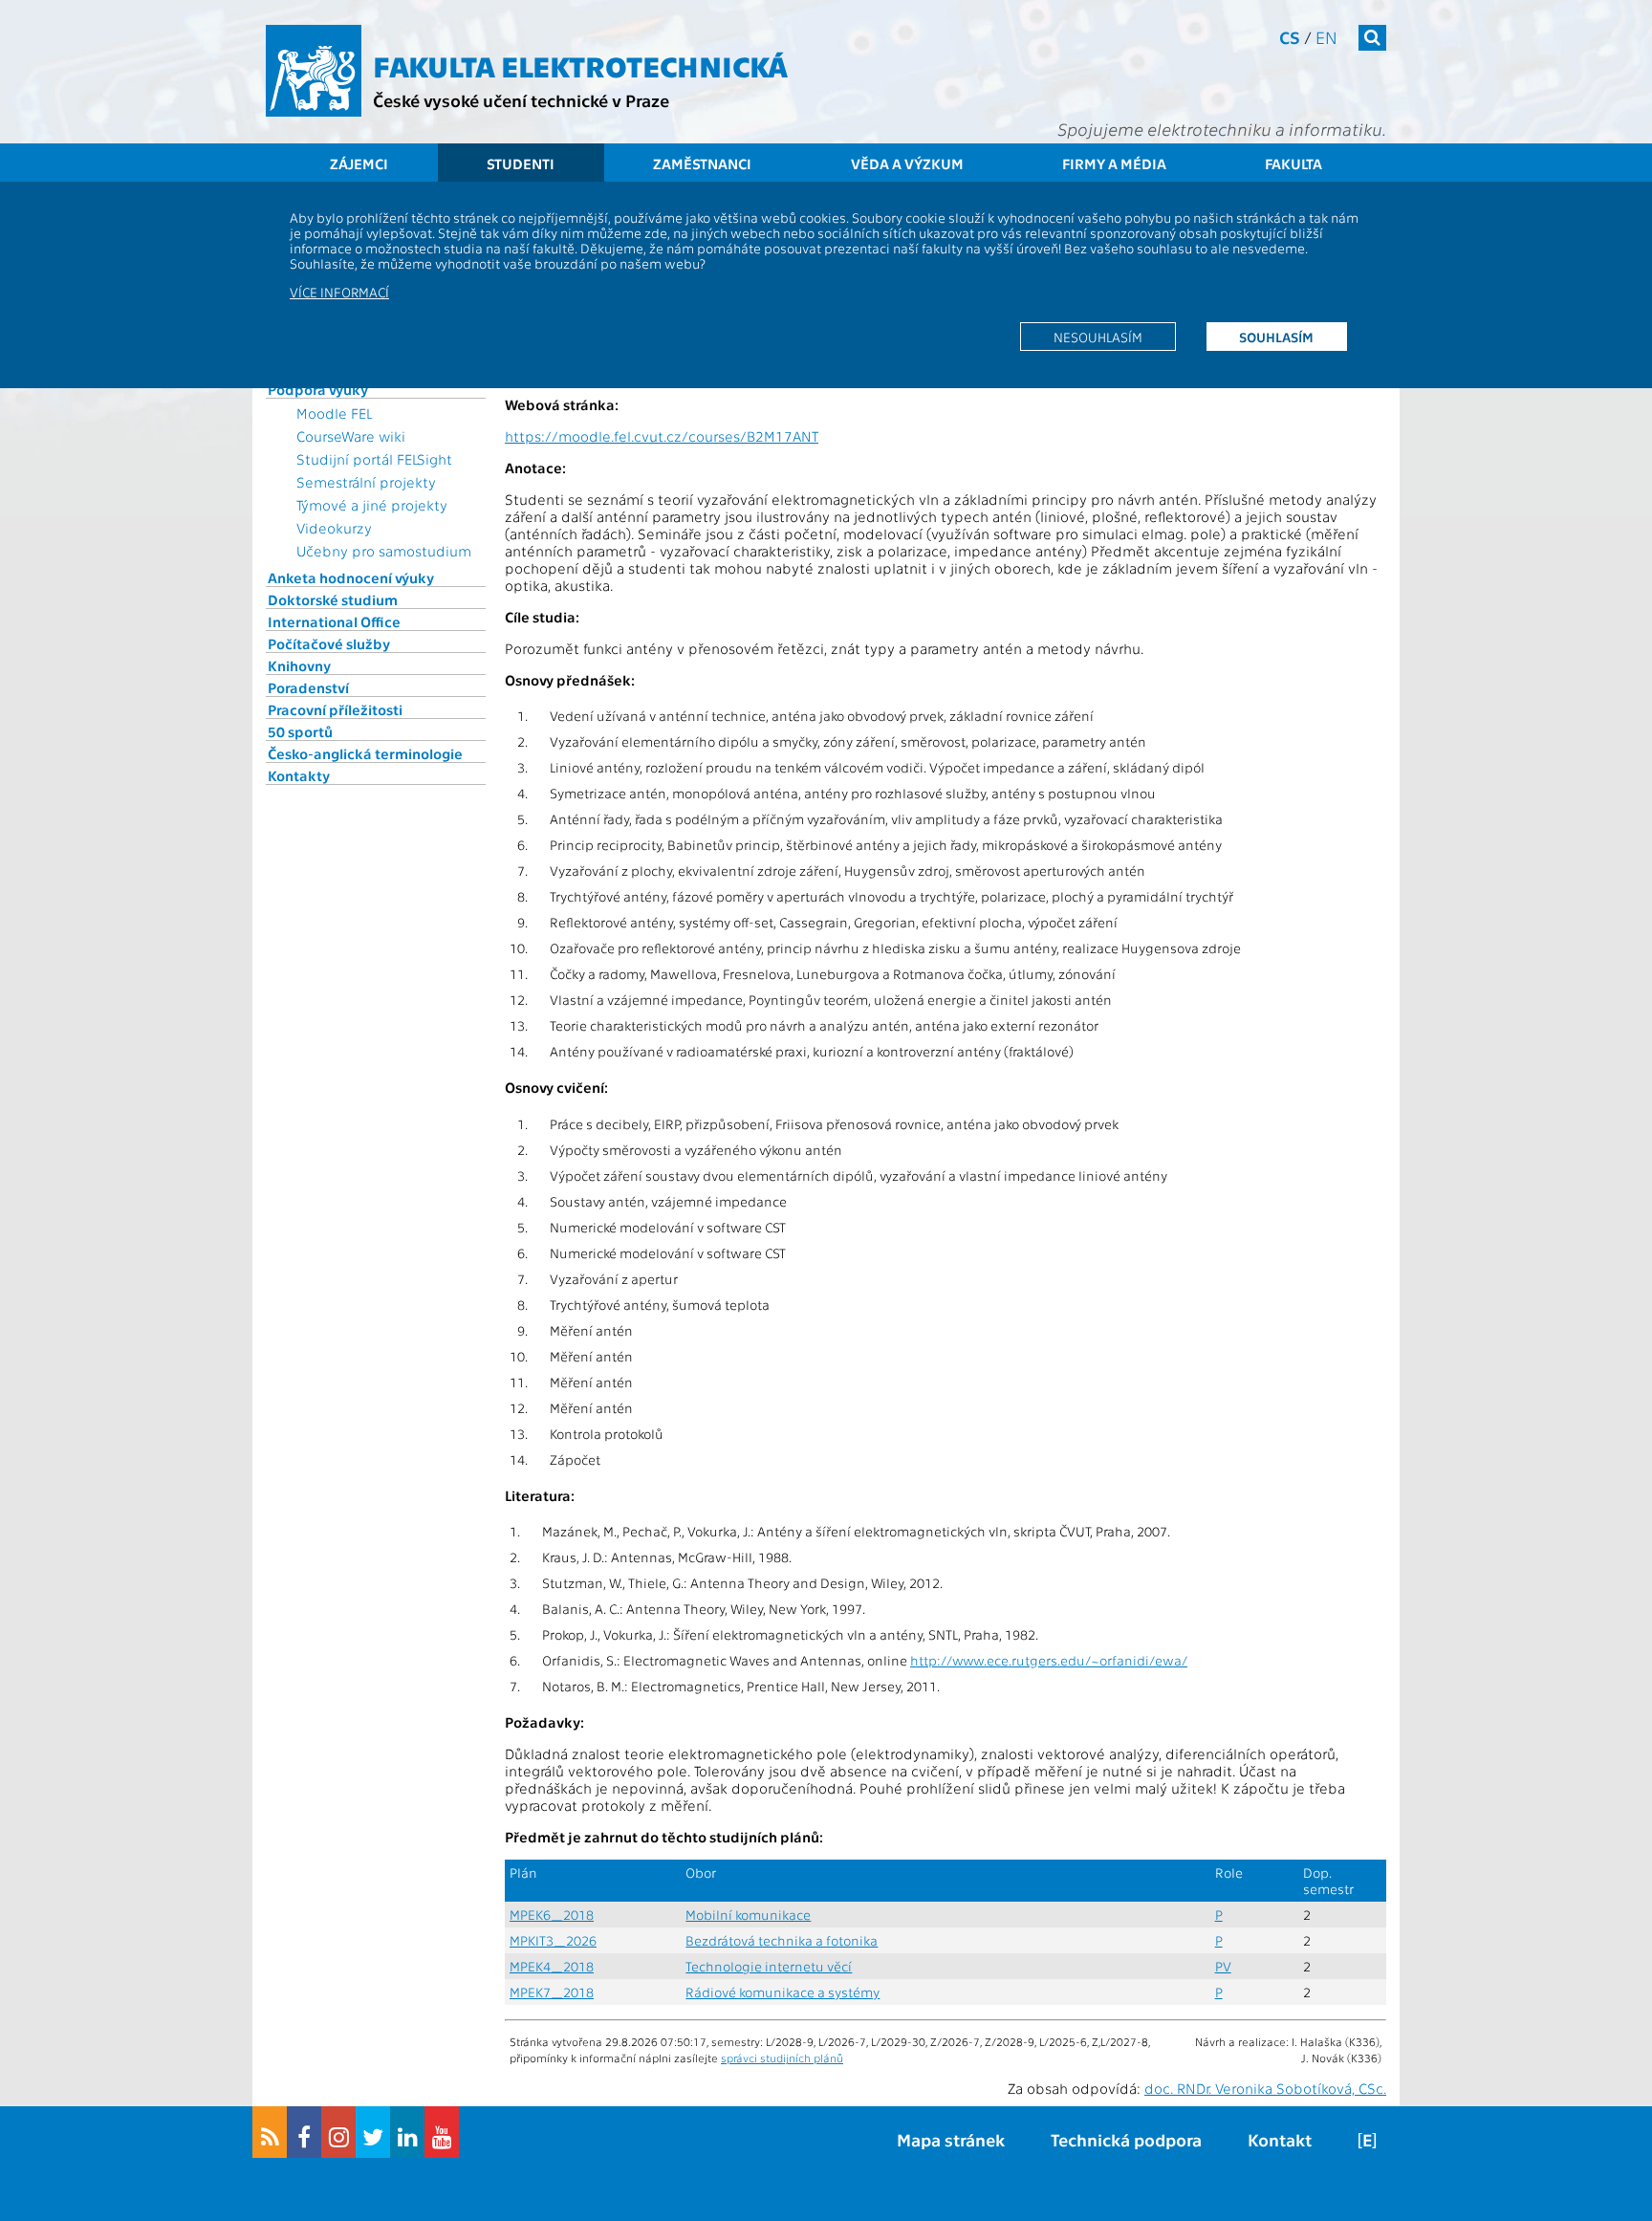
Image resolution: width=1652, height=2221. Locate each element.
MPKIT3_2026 (553, 1940)
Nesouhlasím (1098, 337)
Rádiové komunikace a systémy (783, 1992)
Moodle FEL (334, 413)
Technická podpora (1126, 2139)
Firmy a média (1114, 163)
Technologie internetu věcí (769, 1966)
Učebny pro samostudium (384, 551)
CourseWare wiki (351, 436)
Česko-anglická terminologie (365, 753)
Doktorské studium (333, 599)
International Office (334, 621)
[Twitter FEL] (373, 2132)
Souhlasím (1276, 337)
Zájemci (359, 163)
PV (1223, 1966)
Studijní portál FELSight (374, 459)
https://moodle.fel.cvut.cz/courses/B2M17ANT (662, 436)
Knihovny (299, 665)
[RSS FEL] (270, 2132)
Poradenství (308, 687)
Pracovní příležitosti (335, 709)
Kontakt (1280, 2139)
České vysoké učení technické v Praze (521, 100)
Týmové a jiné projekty (372, 505)
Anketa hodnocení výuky (351, 577)
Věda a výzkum (907, 163)
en (1326, 37)
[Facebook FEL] (304, 2132)
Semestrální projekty (366, 482)
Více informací (339, 292)
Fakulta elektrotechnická (580, 65)
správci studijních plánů (782, 2058)
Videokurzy (334, 528)
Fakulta (1293, 163)
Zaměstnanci (702, 163)
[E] (1367, 2139)
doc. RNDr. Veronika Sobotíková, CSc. (1265, 2088)
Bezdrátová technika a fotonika (782, 1940)
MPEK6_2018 (552, 1915)
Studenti (521, 163)
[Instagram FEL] (338, 2132)
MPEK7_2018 (552, 1992)
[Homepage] (314, 71)
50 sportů (300, 731)
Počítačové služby (329, 643)
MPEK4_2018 (552, 1966)
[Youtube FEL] (442, 2132)
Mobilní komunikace (748, 1915)
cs (1290, 37)
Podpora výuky (318, 389)
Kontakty (299, 775)
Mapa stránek (951, 2139)
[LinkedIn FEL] (407, 2132)
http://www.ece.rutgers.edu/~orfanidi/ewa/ (1049, 1660)
